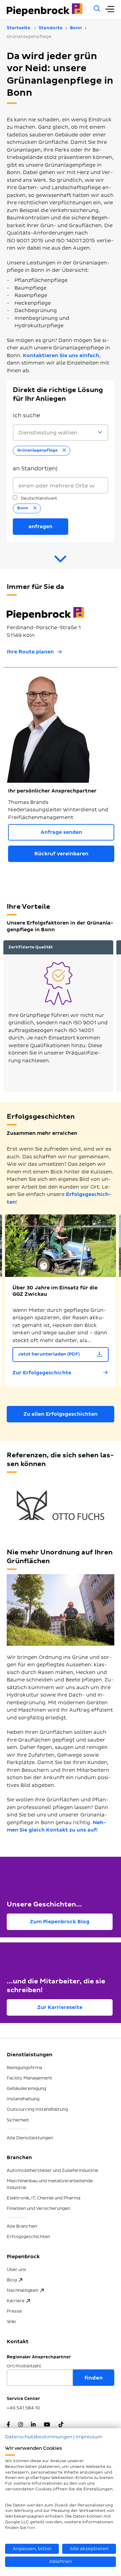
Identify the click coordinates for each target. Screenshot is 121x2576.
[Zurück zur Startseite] (47, 10)
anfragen (41, 527)
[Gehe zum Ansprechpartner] (61, 562)
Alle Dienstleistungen (30, 2138)
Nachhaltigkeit (23, 2290)
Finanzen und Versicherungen (38, 2208)
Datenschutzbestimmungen (39, 2437)
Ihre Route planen (30, 652)
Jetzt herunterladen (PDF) (49, 1354)
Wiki (11, 2322)
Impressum (89, 2437)
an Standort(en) (35, 469)
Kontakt (18, 2342)
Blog (12, 2280)
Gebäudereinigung (26, 2089)
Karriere (16, 2301)
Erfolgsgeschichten (28, 2237)
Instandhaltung (23, 2099)
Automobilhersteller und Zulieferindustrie (52, 2171)
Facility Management (29, 2078)
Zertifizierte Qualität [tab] (31, 947)
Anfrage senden (61, 832)
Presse (14, 2311)
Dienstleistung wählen (48, 433)
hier (31, 2528)
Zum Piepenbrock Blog (60, 1922)
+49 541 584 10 (23, 2408)
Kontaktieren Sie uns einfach (61, 356)
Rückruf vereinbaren (61, 854)
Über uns (16, 2270)
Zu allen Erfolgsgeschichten (61, 1414)
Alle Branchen (22, 2226)
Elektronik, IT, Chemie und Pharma (44, 2198)
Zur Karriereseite (60, 2007)
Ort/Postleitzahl (24, 2366)
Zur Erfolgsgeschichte (42, 1373)
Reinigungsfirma (24, 2068)
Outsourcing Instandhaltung (37, 2109)
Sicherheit (18, 2120)
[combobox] (61, 485)
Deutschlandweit (38, 498)
